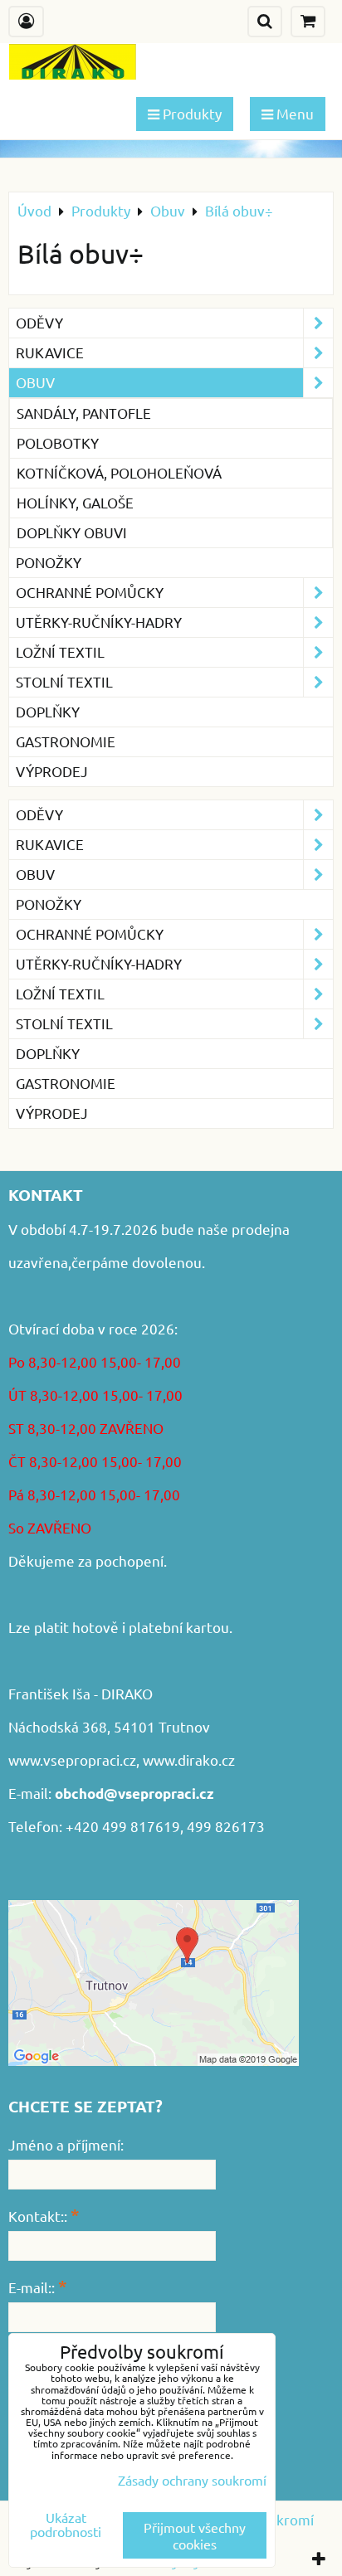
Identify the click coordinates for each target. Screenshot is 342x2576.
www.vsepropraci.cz (72, 1759)
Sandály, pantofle (84, 413)
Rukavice (50, 352)
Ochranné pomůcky (90, 592)
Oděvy (39, 322)
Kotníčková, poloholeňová (119, 472)
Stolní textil (64, 681)
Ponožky (49, 562)
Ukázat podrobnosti (66, 2525)
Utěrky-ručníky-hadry (99, 622)
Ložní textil (60, 651)
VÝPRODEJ (52, 771)
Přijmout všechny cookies (195, 2535)
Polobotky (58, 442)
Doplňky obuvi (72, 532)
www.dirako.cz (189, 1759)
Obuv (35, 382)
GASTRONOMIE (66, 741)
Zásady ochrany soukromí (192, 2480)
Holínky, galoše (75, 502)
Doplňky (48, 711)
